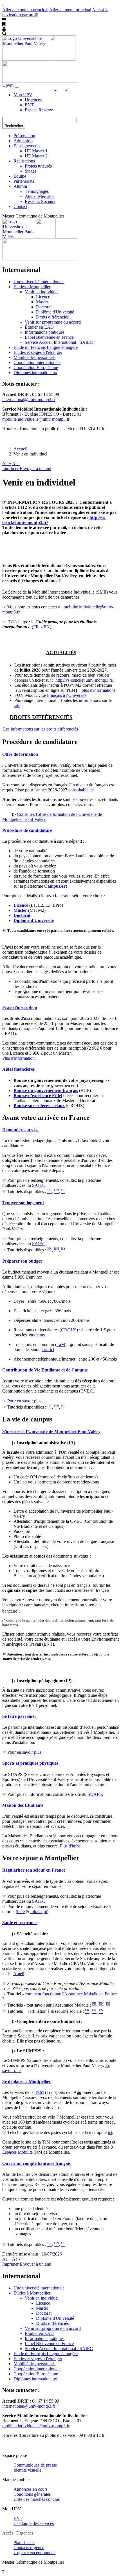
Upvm (8, 85)
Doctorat (44, 307)
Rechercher (14, 126)
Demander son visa (20, 1130)
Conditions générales (32, 2494)
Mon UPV (23, 95)
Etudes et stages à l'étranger (38, 352)
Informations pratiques (45, 332)
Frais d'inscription (20, 1007)
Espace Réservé (39, 110)
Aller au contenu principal (25, 10)
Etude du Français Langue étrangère (46, 347)
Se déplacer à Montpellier (27, 2081)
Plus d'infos (70, 1846)
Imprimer (11, 469)
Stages (31, 171)
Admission (23, 141)
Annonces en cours (31, 2489)
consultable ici (81, 790)
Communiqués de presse (35, 2465)
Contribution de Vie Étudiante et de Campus (45, 1370)
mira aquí (39, 1912)
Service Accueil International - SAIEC (59, 342)
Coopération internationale (37, 362)
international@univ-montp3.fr (29, 399)
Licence (43, 297)
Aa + (7, 463)
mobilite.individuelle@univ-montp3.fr (36, 419)
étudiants (36, 1335)
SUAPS (95, 1794)
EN (47, 627)
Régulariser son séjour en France (34, 1870)
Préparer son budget (22, 1261)
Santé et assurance (20, 1923)
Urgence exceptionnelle (34, 2553)
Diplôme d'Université (55, 312)
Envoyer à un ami (35, 469)
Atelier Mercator (39, 196)
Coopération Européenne (36, 367)
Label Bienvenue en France (49, 337)
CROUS (69, 1330)
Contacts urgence (29, 2548)
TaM (61, 1344)
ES (108, 2004)
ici (110, 2132)
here (21, 1912)
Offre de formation (20, 754)
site (17, 705)
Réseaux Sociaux (40, 201)
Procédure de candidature (27, 830)
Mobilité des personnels (34, 357)
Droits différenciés (52, 317)
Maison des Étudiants (23, 1805)
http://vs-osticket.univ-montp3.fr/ (84, 680)
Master (42, 302)
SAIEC (39, 1185)
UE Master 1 (36, 151)
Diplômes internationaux (35, 373)
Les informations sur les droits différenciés (41, 729)
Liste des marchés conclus (37, 2499)
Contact (20, 206)
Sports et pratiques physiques (30, 1763)
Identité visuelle (27, 2470)
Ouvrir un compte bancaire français (36, 2163)
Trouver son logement (23, 1203)
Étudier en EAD (39, 327)
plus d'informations (98, 690)
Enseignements (27, 146)
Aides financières (18, 1069)
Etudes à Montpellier (32, 287)
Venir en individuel (42, 292)
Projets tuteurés (38, 166)
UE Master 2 (36, 156)
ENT (29, 105)
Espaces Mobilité (17, 2152)
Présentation (24, 136)
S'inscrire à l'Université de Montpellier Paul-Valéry (51, 1431)
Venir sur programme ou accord (53, 322)
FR (94, 2004)
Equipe (20, 176)
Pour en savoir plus (24, 1401)
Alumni (20, 186)
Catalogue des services (34, 2523)
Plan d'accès (24, 2542)
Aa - (16, 463)
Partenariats (24, 181)
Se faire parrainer (19, 1716)
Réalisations (24, 161)
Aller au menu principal (70, 10)
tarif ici (48, 1349)
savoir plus (32, 1752)
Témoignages (37, 191)
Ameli (19, 1974)
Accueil (20, 449)
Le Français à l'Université (64, 695)
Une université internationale (39, 282)
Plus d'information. (19, 1058)
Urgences (33, 100)
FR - (38, 627)
